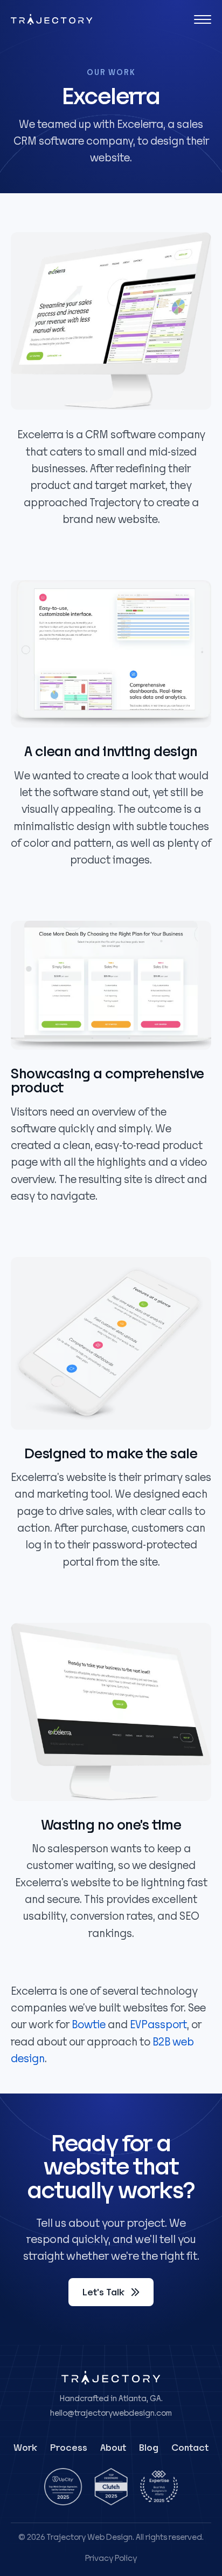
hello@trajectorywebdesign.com (111, 2413)
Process (69, 2448)
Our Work (111, 73)
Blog (149, 2448)
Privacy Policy (111, 2558)
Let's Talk (103, 2292)
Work (25, 2448)
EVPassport (158, 2025)
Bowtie (89, 2025)
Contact (190, 2448)
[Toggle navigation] (203, 19)
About (113, 2448)
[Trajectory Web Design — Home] (52, 20)
